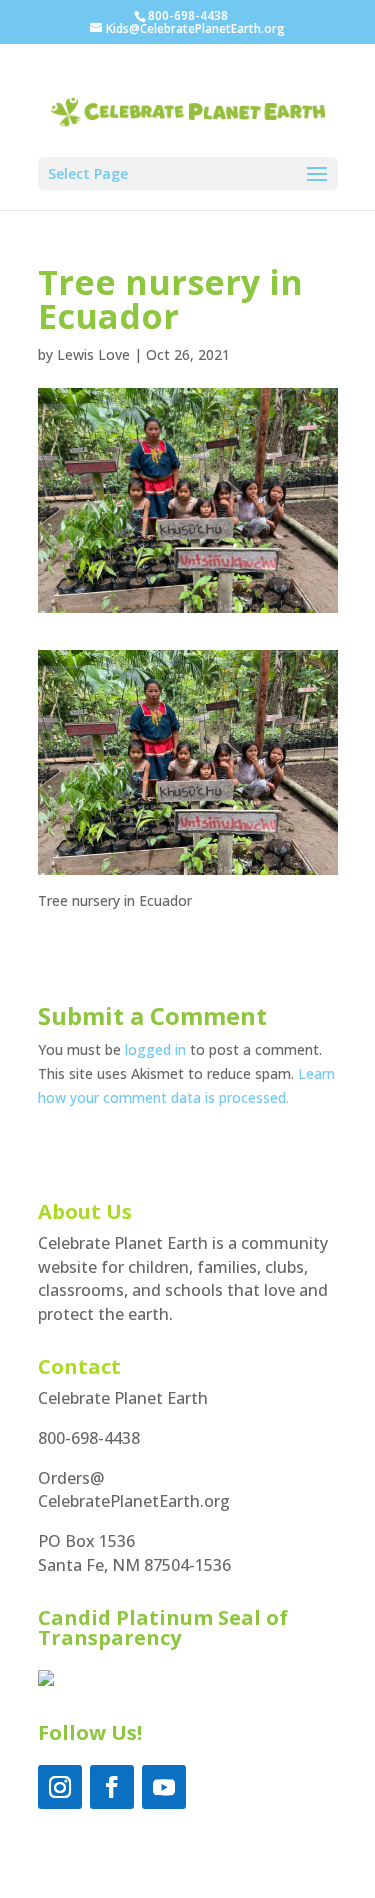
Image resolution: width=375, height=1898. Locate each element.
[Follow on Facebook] (112, 1787)
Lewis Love (93, 354)
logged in (155, 1049)
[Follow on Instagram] (60, 1787)
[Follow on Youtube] (164, 1787)
